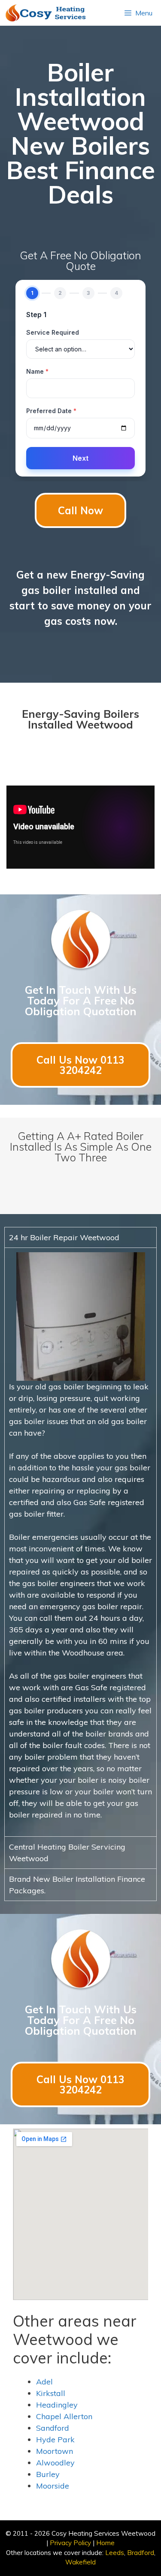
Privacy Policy (70, 2543)
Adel (44, 2382)
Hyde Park (55, 2440)
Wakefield (80, 2562)
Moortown (55, 2451)
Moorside (53, 2486)
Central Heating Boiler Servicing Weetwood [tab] (67, 1853)
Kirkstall (51, 2393)
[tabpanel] (80, 1542)
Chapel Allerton (64, 2416)
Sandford (53, 2428)
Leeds (115, 2553)
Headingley (57, 2405)
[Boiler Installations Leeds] (49, 13)
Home (105, 2543)
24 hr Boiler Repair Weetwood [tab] (64, 1237)
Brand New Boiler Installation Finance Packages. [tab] (77, 1885)
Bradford (141, 2553)
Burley (48, 2474)
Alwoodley (55, 2463)
